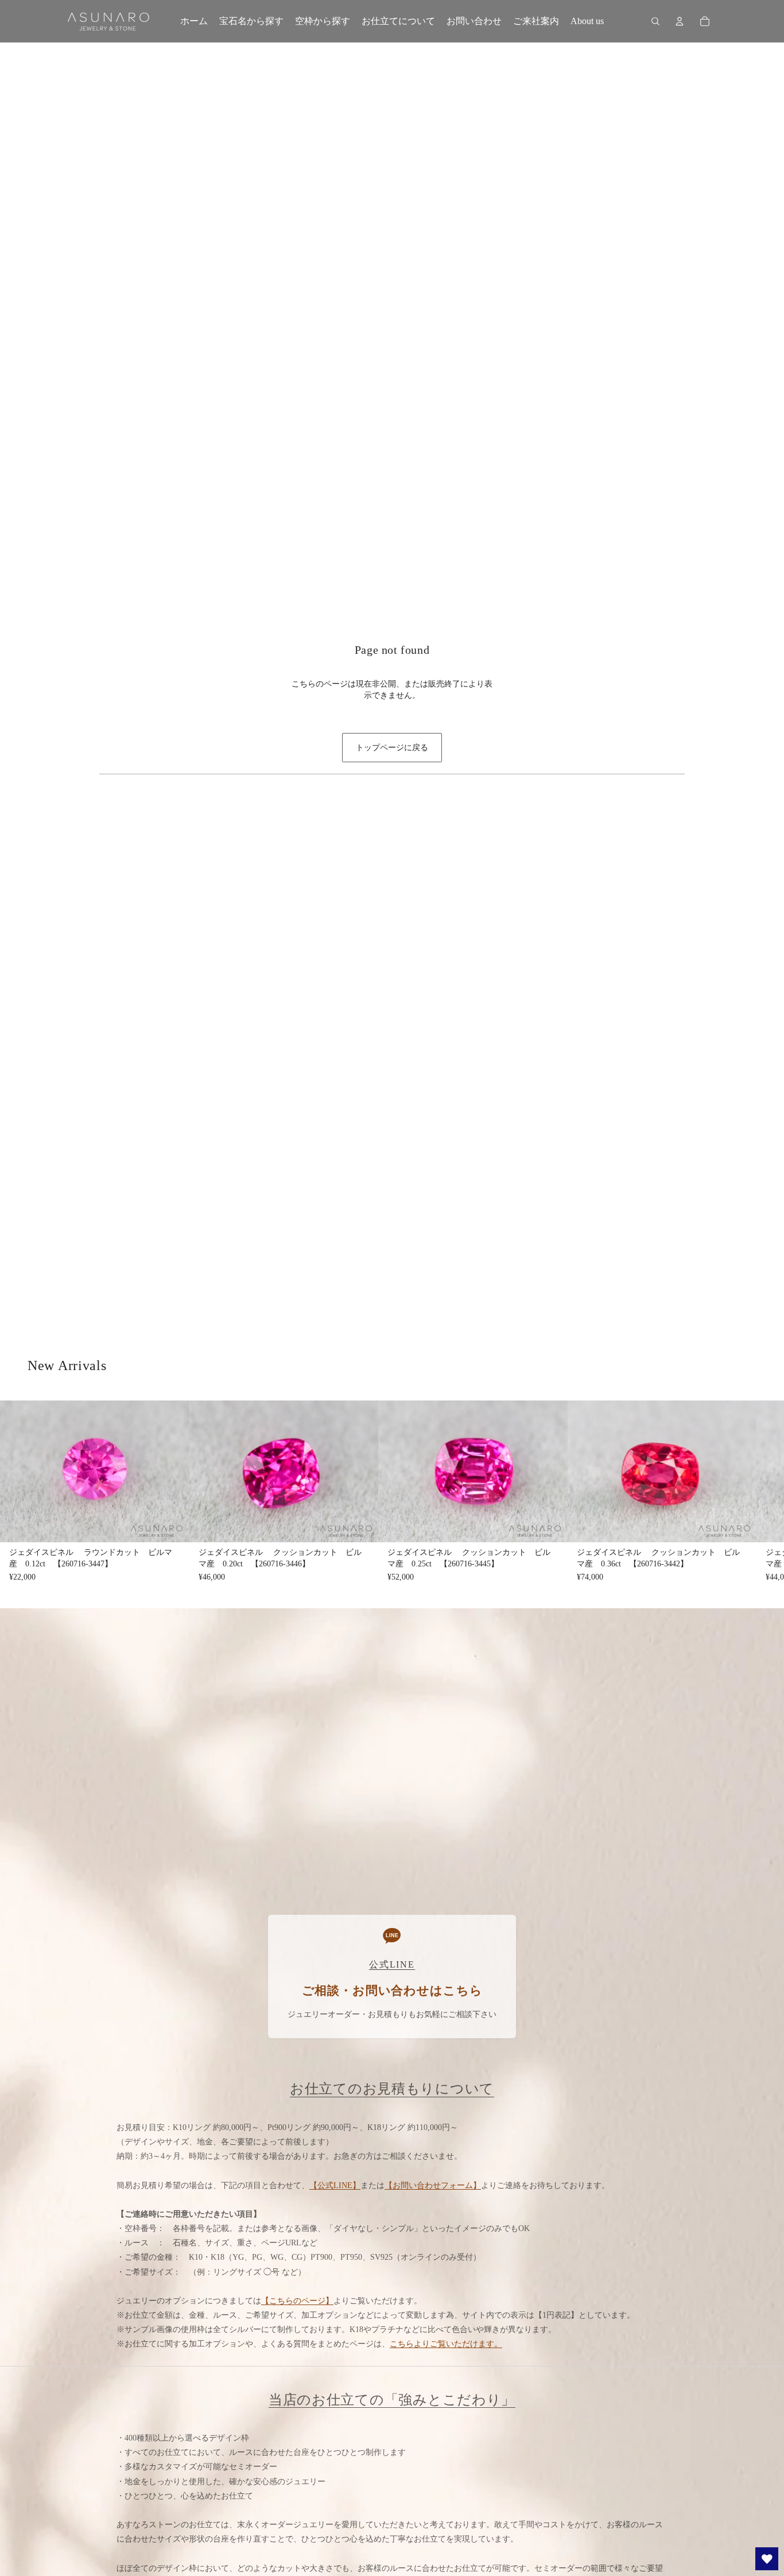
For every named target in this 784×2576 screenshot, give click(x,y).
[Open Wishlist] (767, 2559)
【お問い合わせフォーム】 (433, 2185)
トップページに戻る (392, 748)
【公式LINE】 (335, 2185)
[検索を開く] (655, 21)
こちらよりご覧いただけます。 (446, 2344)
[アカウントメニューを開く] (680, 21)
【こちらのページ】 (297, 2301)
